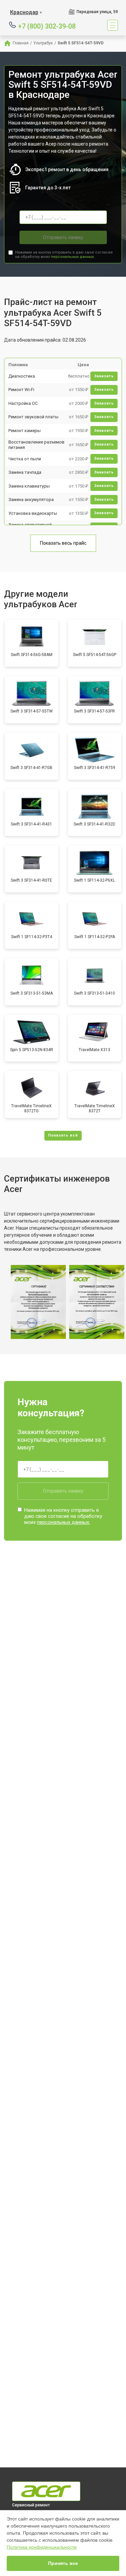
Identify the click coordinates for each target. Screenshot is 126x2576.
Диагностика (22, 376)
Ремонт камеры (25, 431)
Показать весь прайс (63, 543)
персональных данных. (73, 257)
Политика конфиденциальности (42, 2547)
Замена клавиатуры (29, 486)
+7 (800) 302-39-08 (47, 26)
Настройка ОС (23, 403)
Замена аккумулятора (31, 499)
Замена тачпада (25, 472)
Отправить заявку (63, 237)
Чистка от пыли (25, 459)
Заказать (104, 376)
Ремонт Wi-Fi (21, 390)
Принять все (63, 2563)
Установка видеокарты (33, 513)
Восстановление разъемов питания (36, 445)
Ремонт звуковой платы (33, 417)
